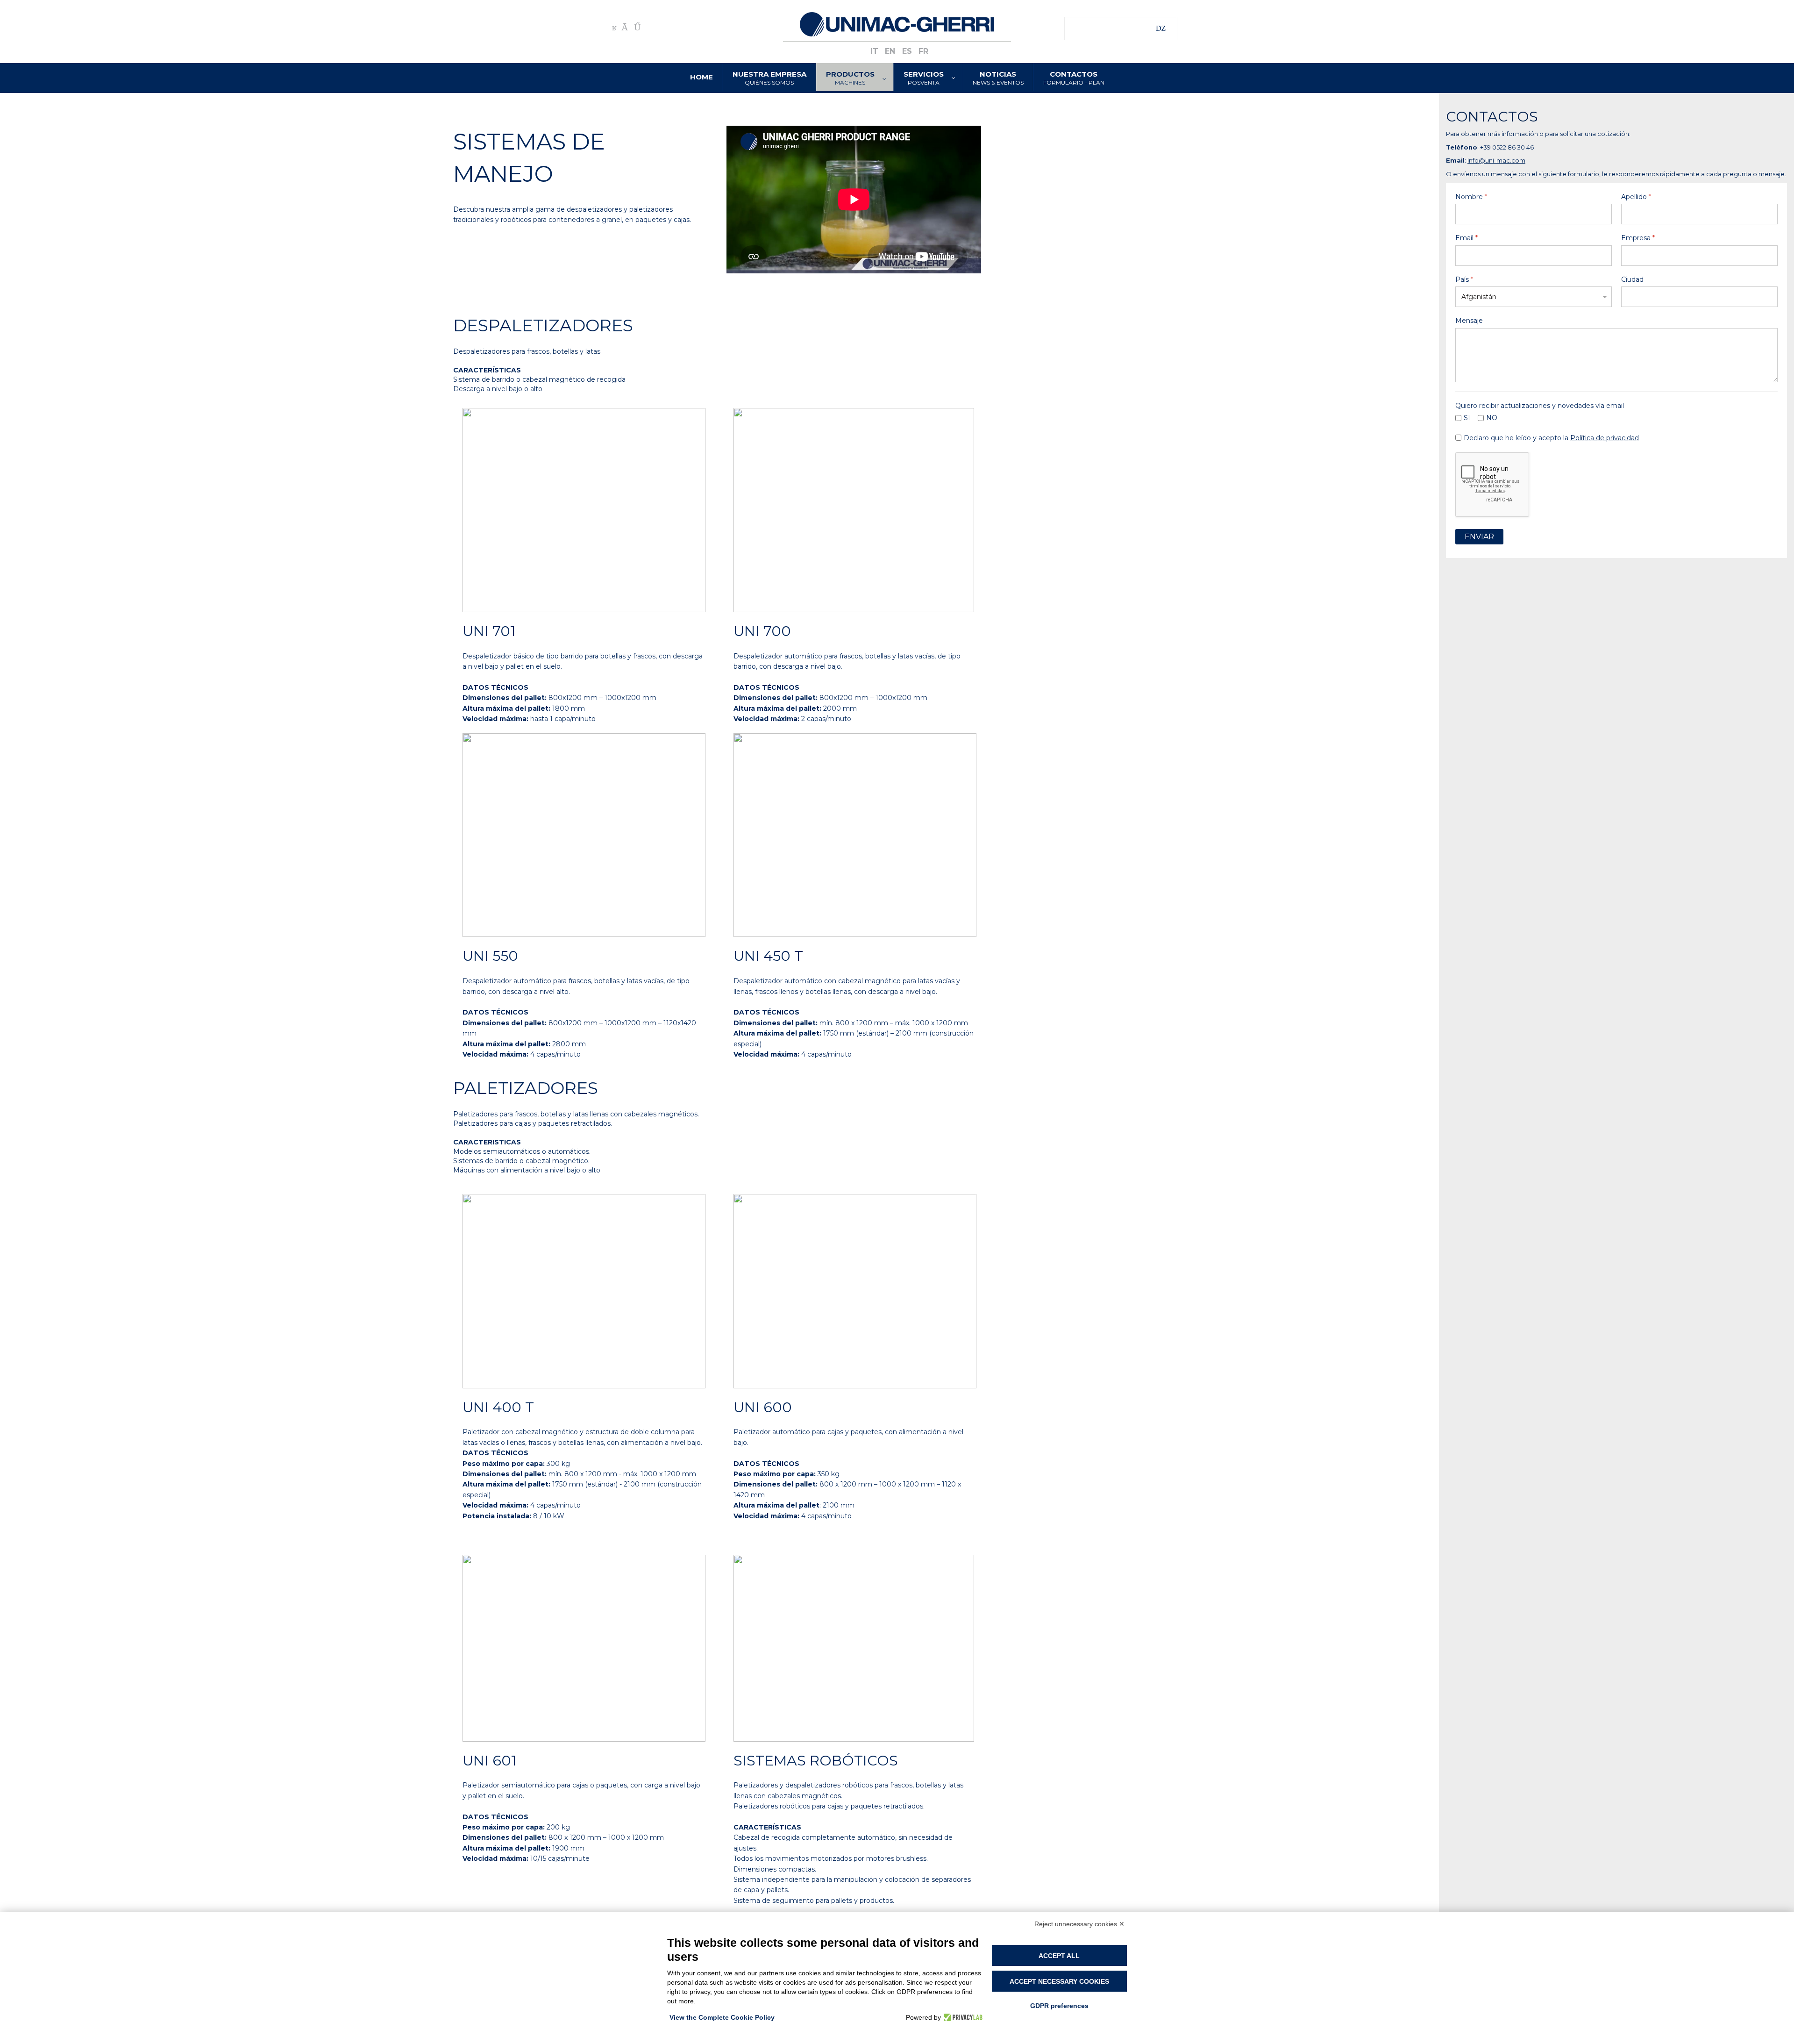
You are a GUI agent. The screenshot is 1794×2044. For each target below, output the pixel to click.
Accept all (1059, 1956)
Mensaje (1469, 321)
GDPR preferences (1059, 2006)
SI (1467, 418)
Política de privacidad (1605, 437)
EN (891, 51)
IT (876, 51)
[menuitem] (702, 77)
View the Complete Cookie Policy (722, 2017)
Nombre (1471, 197)
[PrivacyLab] (962, 2017)
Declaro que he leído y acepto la (1551, 437)
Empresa (1638, 238)
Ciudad (1632, 279)
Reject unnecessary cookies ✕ (1079, 1924)
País (1464, 279)
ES (908, 51)
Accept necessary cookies (1059, 1981)
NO (1492, 418)
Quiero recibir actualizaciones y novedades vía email (1540, 406)
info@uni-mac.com (1496, 160)
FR (923, 51)
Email (1467, 238)
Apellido (1636, 197)
